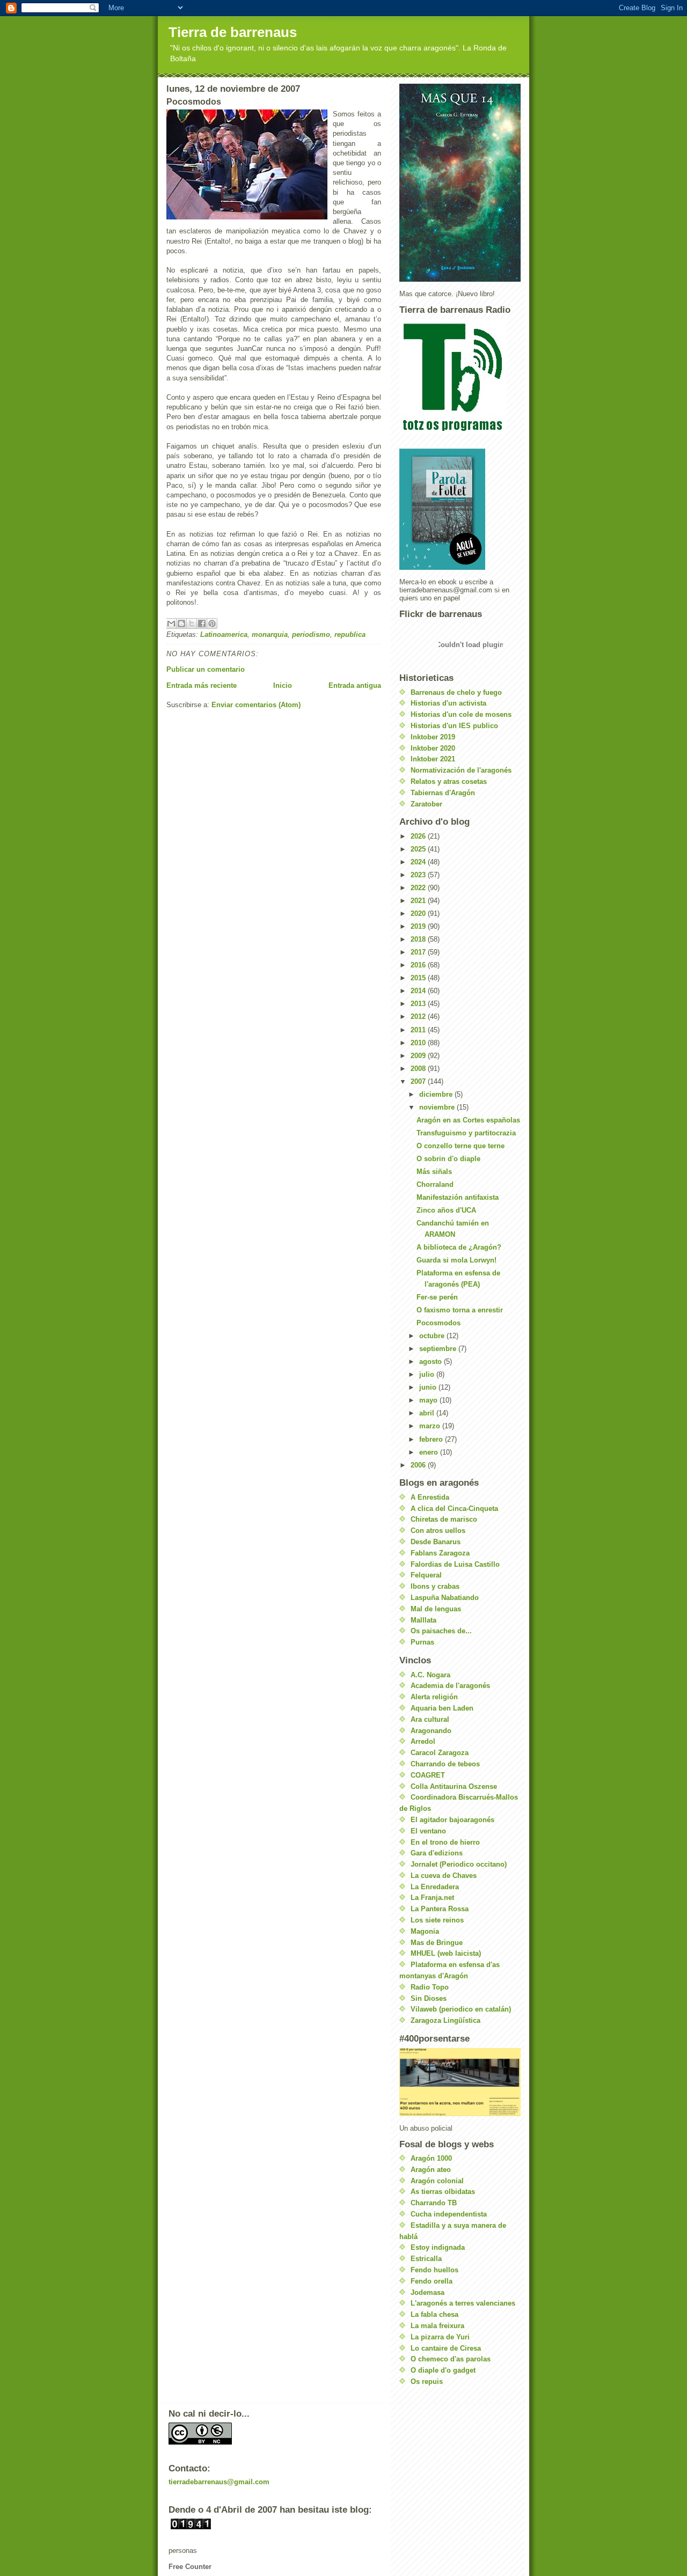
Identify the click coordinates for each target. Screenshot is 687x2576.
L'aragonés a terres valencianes (463, 2303)
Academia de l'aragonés (450, 1686)
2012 (419, 1017)
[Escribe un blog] (181, 623)
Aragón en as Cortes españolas (468, 1120)
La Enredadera (435, 1887)
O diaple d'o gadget (443, 2370)
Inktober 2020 (433, 748)
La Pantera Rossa (440, 1909)
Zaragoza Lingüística (445, 2020)
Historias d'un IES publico (454, 726)
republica (350, 634)
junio (429, 1387)
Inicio (283, 685)
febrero (432, 1439)
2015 (419, 978)
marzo (431, 1426)
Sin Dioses (429, 1998)
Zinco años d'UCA (446, 1210)
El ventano (428, 1831)
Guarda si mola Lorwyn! (456, 1260)
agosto (432, 1362)
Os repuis (427, 2381)
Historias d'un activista (448, 703)
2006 (419, 1465)
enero (430, 1452)
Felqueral (426, 1575)
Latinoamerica (224, 634)
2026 (419, 836)
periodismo (311, 634)
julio (428, 1374)
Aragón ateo (431, 2170)
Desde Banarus (436, 1542)
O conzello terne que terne (461, 1146)
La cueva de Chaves (444, 1876)
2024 (419, 862)
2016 (419, 965)
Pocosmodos (438, 1323)
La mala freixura (437, 2326)
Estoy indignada (438, 2247)
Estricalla (426, 2259)
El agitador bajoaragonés (452, 1820)
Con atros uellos (438, 1531)
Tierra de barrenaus (233, 32)
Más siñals (434, 1172)
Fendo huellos (434, 2270)
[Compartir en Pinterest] (212, 623)
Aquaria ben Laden (442, 1708)
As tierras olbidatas (443, 2192)
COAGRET (428, 1775)
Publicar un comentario (206, 669)
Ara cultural (430, 1719)
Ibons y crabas (435, 1586)
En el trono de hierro (445, 1842)
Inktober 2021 (433, 759)
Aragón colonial (437, 2181)
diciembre (437, 1094)
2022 (419, 888)
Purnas (422, 1642)
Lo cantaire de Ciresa (446, 2348)
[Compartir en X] (192, 623)
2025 (419, 849)
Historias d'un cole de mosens (461, 714)
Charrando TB (434, 2203)
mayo (429, 1400)
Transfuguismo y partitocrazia (466, 1133)
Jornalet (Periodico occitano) (459, 1864)
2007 (419, 1081)
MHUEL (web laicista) (446, 1953)
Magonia (425, 1931)
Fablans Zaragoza (440, 1553)
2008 (419, 1069)
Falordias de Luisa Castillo (455, 1564)
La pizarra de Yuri (440, 2337)
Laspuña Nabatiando (445, 1598)
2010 (419, 1043)
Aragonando (431, 1731)
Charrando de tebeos (445, 1764)
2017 (419, 952)
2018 (419, 939)
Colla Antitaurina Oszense (454, 1786)
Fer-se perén (437, 1297)
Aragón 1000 (431, 2158)
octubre (433, 1336)
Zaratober (426, 804)
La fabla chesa (434, 2314)
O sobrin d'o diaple (448, 1159)
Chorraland (435, 1184)
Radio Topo (430, 1987)
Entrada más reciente (202, 685)
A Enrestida (430, 1497)
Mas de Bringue (437, 1943)
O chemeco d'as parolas (451, 2359)
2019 (419, 926)
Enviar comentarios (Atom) (256, 705)
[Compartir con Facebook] (202, 623)
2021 (419, 901)
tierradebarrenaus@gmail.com (219, 2482)
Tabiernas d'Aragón (443, 793)
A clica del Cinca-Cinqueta (454, 1509)
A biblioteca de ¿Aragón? (459, 1247)
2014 (419, 991)
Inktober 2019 (433, 737)
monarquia (270, 634)
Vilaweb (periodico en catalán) (461, 2009)
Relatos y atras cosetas (449, 781)
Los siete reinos (437, 1920)
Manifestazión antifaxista (458, 1197)
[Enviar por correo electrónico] (171, 623)
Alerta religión (434, 1697)
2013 (419, 1004)
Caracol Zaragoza (440, 1753)
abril (428, 1413)
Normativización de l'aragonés (461, 770)
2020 (419, 913)
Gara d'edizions (437, 1853)
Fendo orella (432, 2281)
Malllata (423, 1620)
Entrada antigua (355, 685)
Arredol (423, 1741)
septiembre (439, 1349)
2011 (419, 1030)
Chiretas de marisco (444, 1519)
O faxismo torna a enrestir (460, 1310)
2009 (419, 1056)
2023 (419, 875)
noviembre (438, 1107)
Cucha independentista (449, 2214)
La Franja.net (432, 1898)
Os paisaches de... (441, 1631)
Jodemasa (427, 2292)
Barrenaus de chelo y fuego (456, 692)
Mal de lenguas (436, 1609)
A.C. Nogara (430, 1675)
